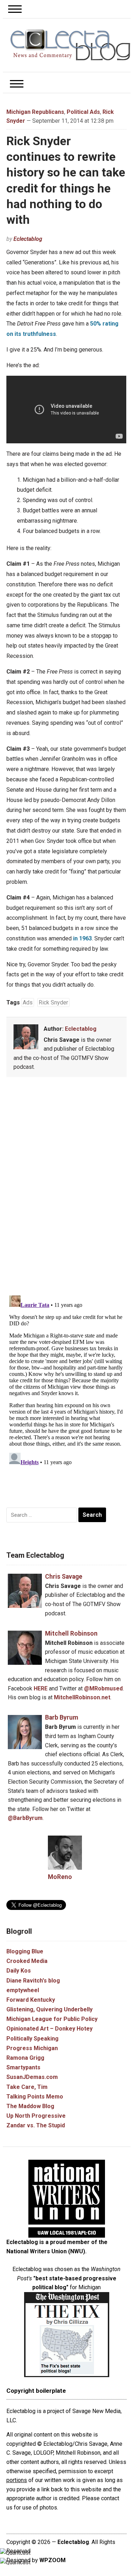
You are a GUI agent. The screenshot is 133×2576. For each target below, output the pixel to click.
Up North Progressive (36, 2116)
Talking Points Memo (35, 2097)
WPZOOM (52, 2560)
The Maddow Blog (30, 2106)
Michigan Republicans (35, 112)
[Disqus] (66, 1188)
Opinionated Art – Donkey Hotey (49, 2029)
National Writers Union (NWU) (46, 2251)
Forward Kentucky (31, 2000)
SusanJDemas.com (32, 2077)
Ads (28, 1002)
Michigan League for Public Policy (52, 2019)
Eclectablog (28, 239)
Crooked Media (27, 1961)
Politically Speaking (32, 2039)
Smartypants (23, 2067)
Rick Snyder (53, 1002)
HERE (41, 1688)
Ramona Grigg (25, 2058)
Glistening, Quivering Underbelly (49, 2009)
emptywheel (23, 1990)
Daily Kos (19, 1971)
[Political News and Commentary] (70, 45)
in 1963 (82, 938)
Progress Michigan (32, 2048)
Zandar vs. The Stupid (36, 2125)
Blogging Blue (25, 1951)
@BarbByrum (25, 1818)
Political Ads (83, 112)
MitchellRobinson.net (82, 1697)
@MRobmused (103, 1688)
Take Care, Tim (27, 2087)
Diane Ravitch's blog (33, 1981)
